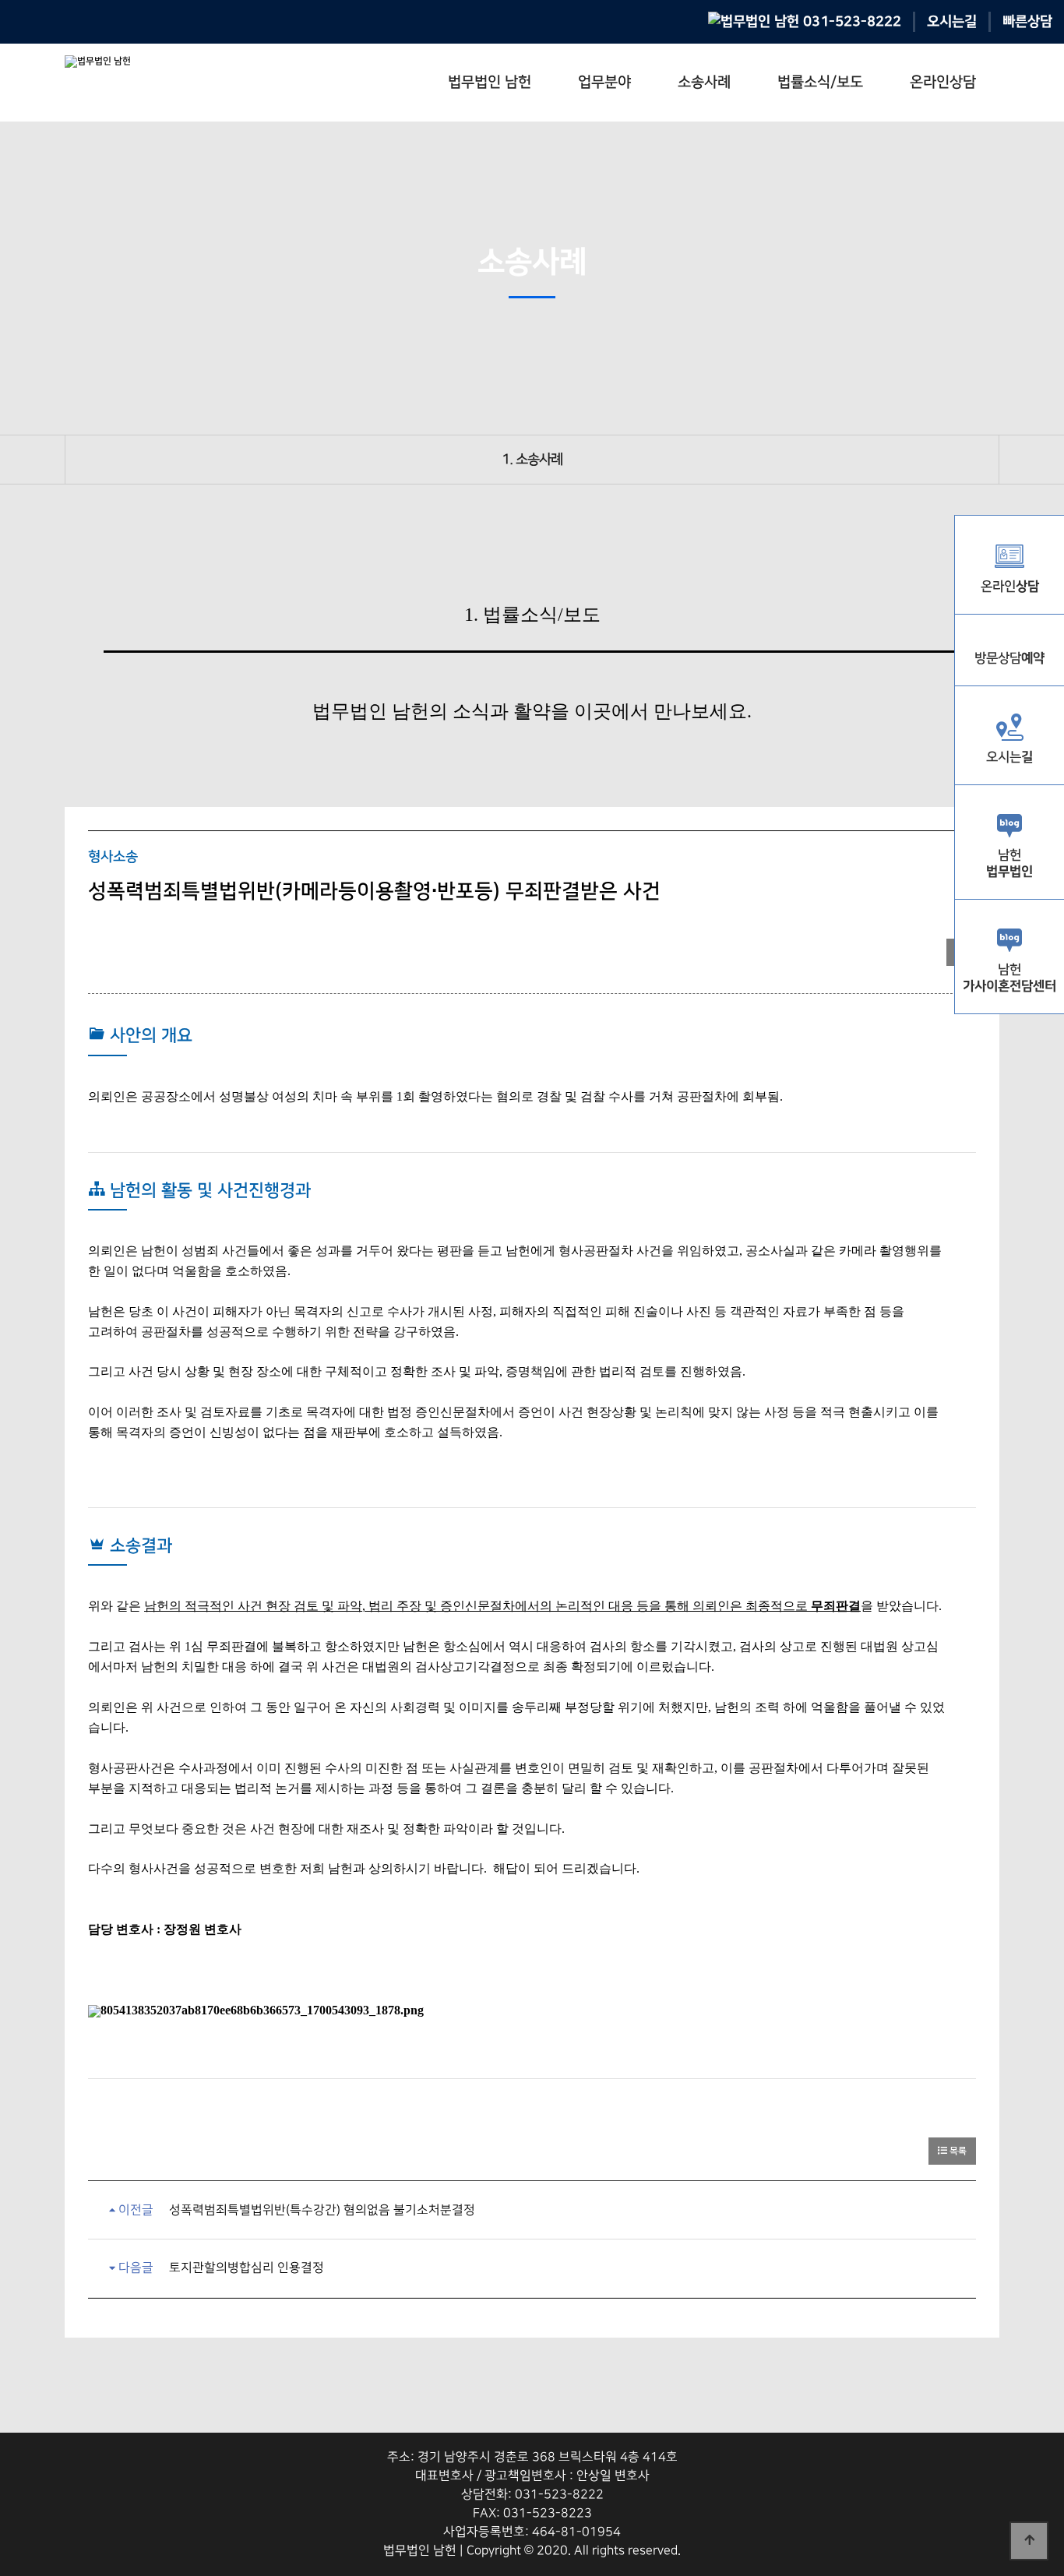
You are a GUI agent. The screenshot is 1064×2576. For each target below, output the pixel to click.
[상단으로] (1029, 2541)
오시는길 (952, 21)
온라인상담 (943, 82)
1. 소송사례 (532, 460)
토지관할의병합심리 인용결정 (247, 2268)
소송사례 (704, 82)
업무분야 (604, 82)
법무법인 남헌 (490, 82)
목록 (957, 2151)
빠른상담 (1027, 21)
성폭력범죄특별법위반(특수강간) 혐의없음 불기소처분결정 (322, 2210)
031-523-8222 (850, 21)
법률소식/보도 (820, 82)
